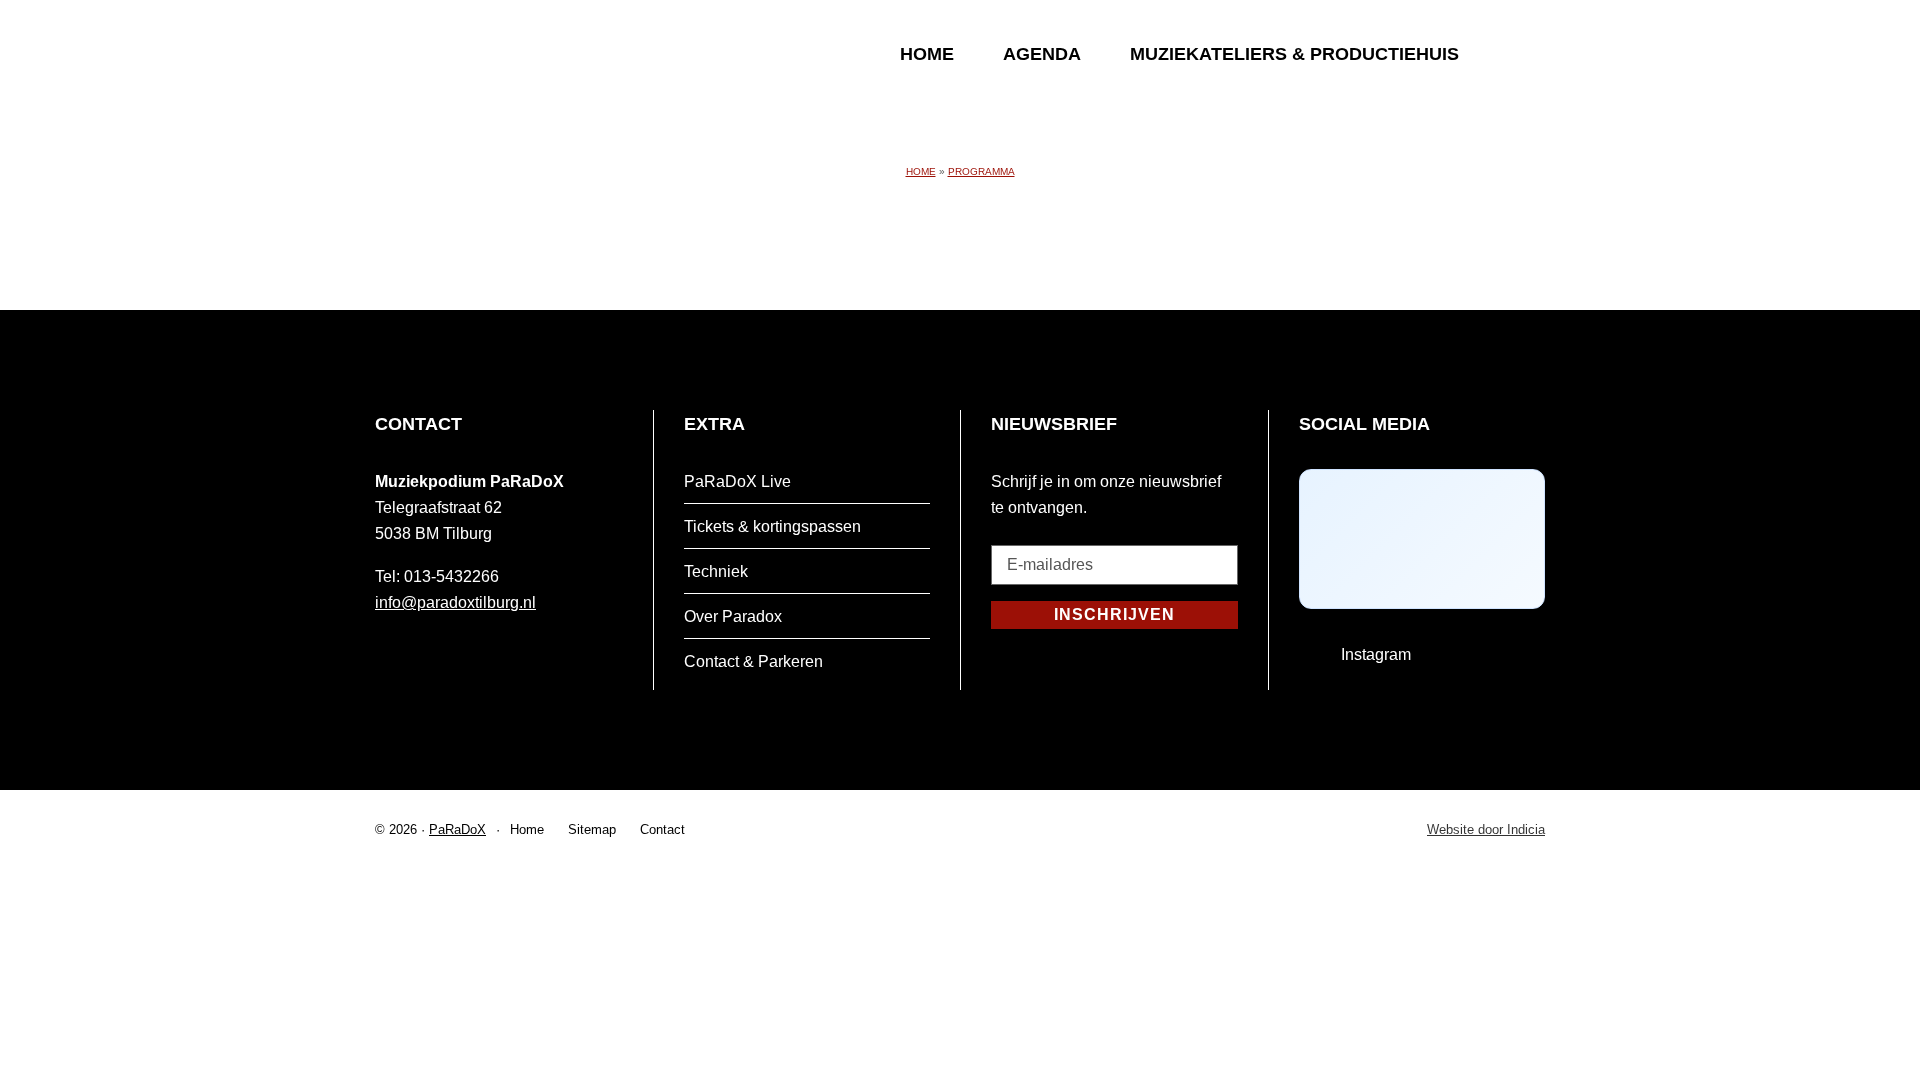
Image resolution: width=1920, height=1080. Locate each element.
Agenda (1042, 54)
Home (927, 54)
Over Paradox (733, 616)
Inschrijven (1114, 614)
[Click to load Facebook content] (1422, 539)
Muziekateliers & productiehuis (1294, 54)
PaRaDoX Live (737, 481)
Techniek (716, 571)
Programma (981, 171)
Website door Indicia (1486, 829)
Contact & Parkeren (753, 661)
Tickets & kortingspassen (772, 526)
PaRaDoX (457, 829)
